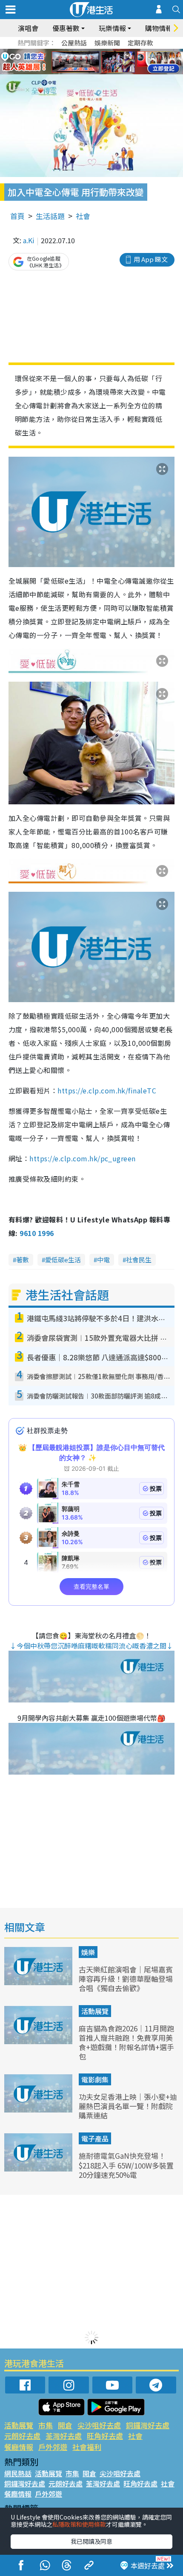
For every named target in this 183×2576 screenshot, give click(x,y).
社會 (83, 216)
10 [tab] (98, 62)
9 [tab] (89, 62)
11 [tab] (106, 62)
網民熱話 (18, 2473)
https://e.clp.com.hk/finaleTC (107, 1090)
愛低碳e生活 (63, 1260)
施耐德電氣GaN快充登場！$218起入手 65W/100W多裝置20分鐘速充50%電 (126, 2165)
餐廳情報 (19, 2447)
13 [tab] (89, 72)
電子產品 (95, 2138)
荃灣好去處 (64, 2436)
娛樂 (88, 1952)
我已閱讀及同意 (91, 2541)
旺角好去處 (105, 2436)
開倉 (65, 2425)
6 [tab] (115, 52)
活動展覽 (95, 2011)
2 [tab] (81, 52)
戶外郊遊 (53, 2447)
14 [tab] (98, 72)
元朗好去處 (22, 2436)
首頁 (17, 216)
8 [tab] (81, 62)
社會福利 (87, 2447)
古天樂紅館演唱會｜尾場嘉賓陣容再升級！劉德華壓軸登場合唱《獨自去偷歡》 (126, 1979)
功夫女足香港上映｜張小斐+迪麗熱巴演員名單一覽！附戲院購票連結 (128, 2106)
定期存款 (140, 43)
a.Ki (29, 240)
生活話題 (50, 216)
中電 (103, 1260)
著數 (23, 1260)
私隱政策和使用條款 (79, 2524)
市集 (46, 2425)
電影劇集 (95, 2079)
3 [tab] (89, 52)
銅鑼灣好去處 (148, 2425)
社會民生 (139, 1260)
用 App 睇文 (151, 259)
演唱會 (28, 28)
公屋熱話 (74, 43)
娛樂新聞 (107, 43)
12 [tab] (115, 62)
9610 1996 (37, 1233)
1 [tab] (72, 52)
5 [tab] (106, 52)
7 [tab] (72, 62)
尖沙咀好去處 (99, 2425)
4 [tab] (98, 52)
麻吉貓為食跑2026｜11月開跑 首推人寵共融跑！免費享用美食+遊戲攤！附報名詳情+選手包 (126, 2042)
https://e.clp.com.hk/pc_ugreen (82, 1158)
